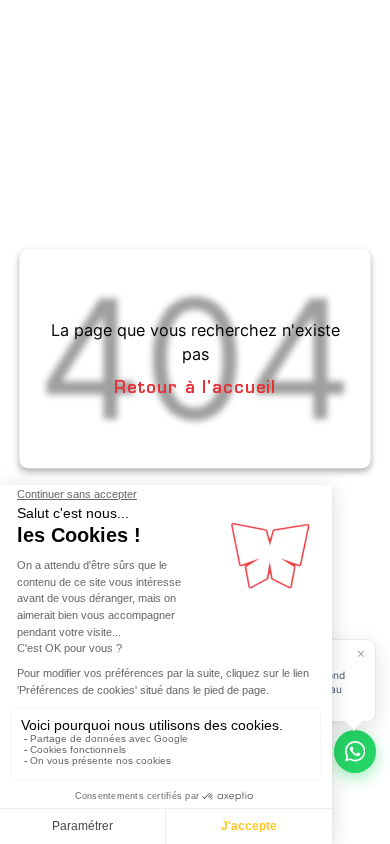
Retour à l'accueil (195, 387)
